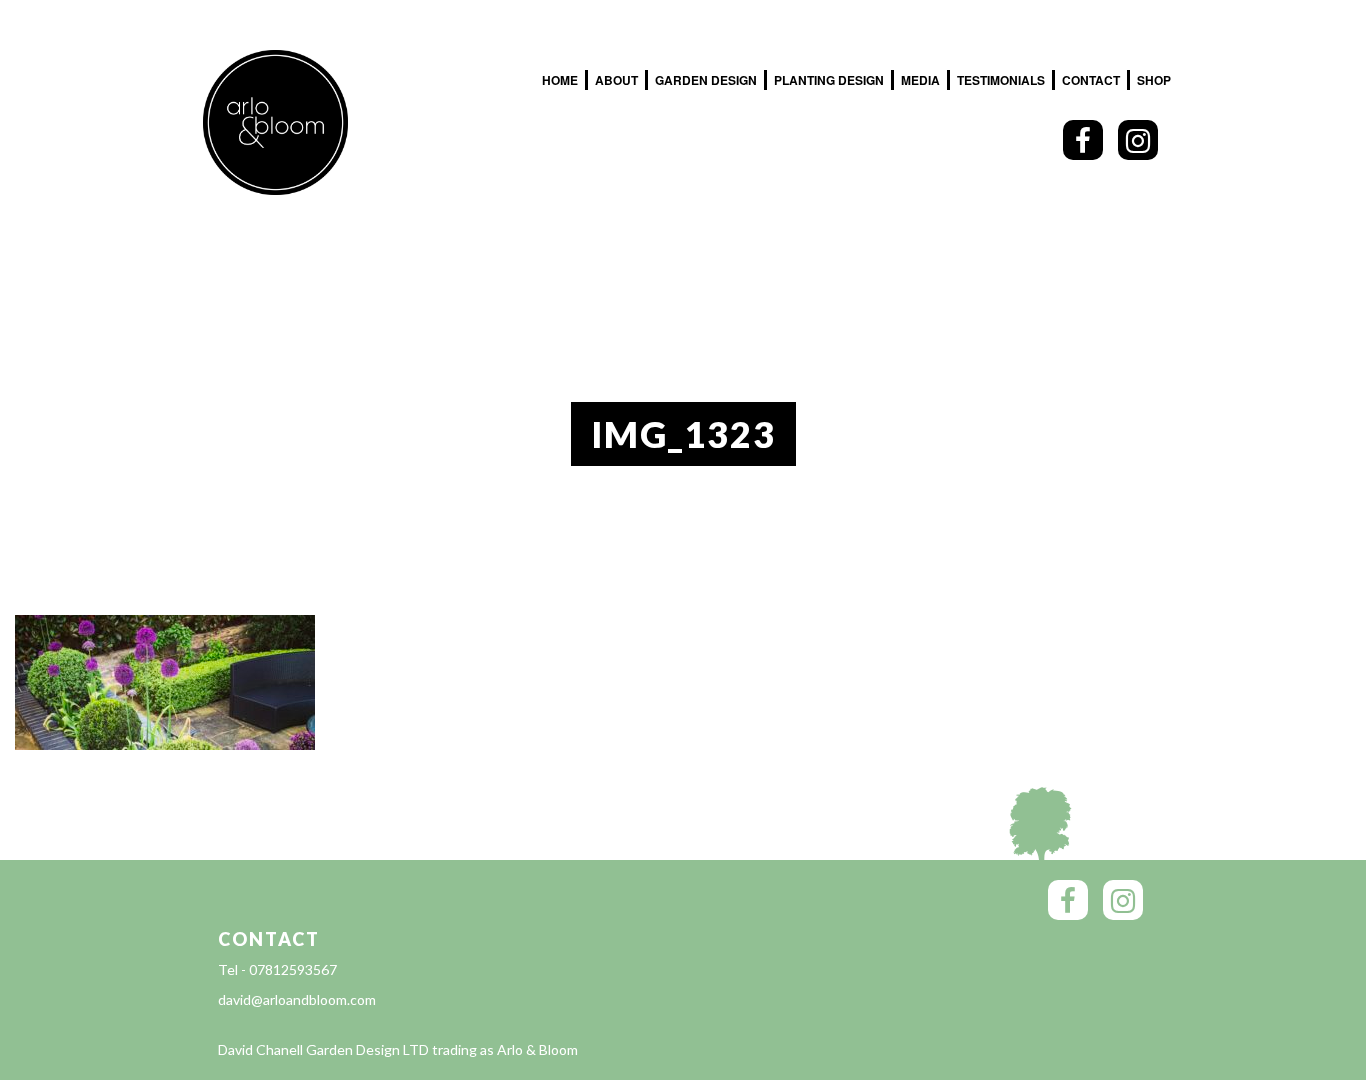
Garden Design (706, 80)
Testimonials (1001, 80)
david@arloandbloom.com (297, 999)
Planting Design (829, 80)
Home (560, 80)
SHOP (1154, 80)
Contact (1091, 80)
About (616, 80)
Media (920, 80)
